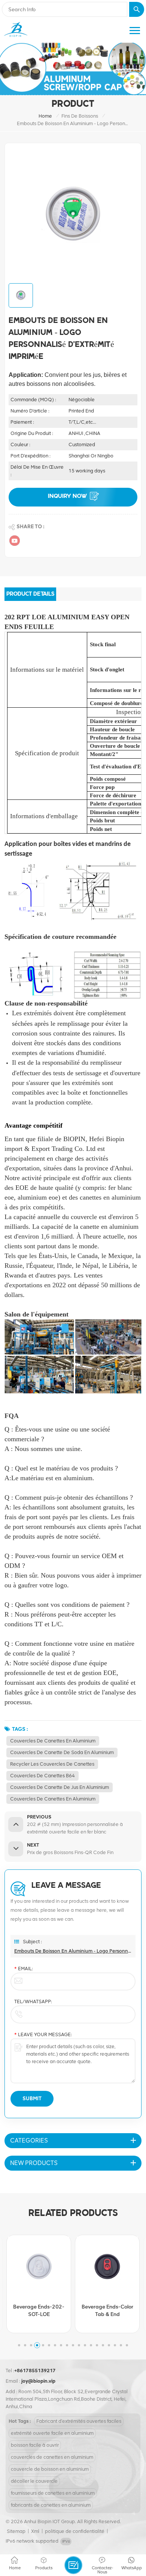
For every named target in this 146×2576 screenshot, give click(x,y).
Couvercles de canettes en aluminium (53, 1799)
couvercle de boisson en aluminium (50, 2469)
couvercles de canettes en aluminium (53, 1741)
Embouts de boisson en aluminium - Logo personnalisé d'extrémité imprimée (73, 1951)
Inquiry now (67, 496)
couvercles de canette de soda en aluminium (62, 1752)
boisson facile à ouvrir (35, 2445)
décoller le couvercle (34, 2481)
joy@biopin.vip (38, 2381)
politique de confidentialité (75, 2531)
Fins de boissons (80, 116)
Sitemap (16, 2531)
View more (45, 2326)
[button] (19, 2345)
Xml (35, 2531)
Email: (24, 1969)
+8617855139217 (35, 2371)
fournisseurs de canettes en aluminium (53, 2493)
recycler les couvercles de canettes (52, 1764)
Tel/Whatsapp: (33, 2001)
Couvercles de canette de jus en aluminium (60, 1787)
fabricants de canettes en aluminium (51, 2505)
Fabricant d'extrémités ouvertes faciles (79, 2421)
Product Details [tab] (30, 594)
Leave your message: (43, 2034)
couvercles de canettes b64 (42, 1776)
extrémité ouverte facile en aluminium (52, 2433)
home (45, 116)
